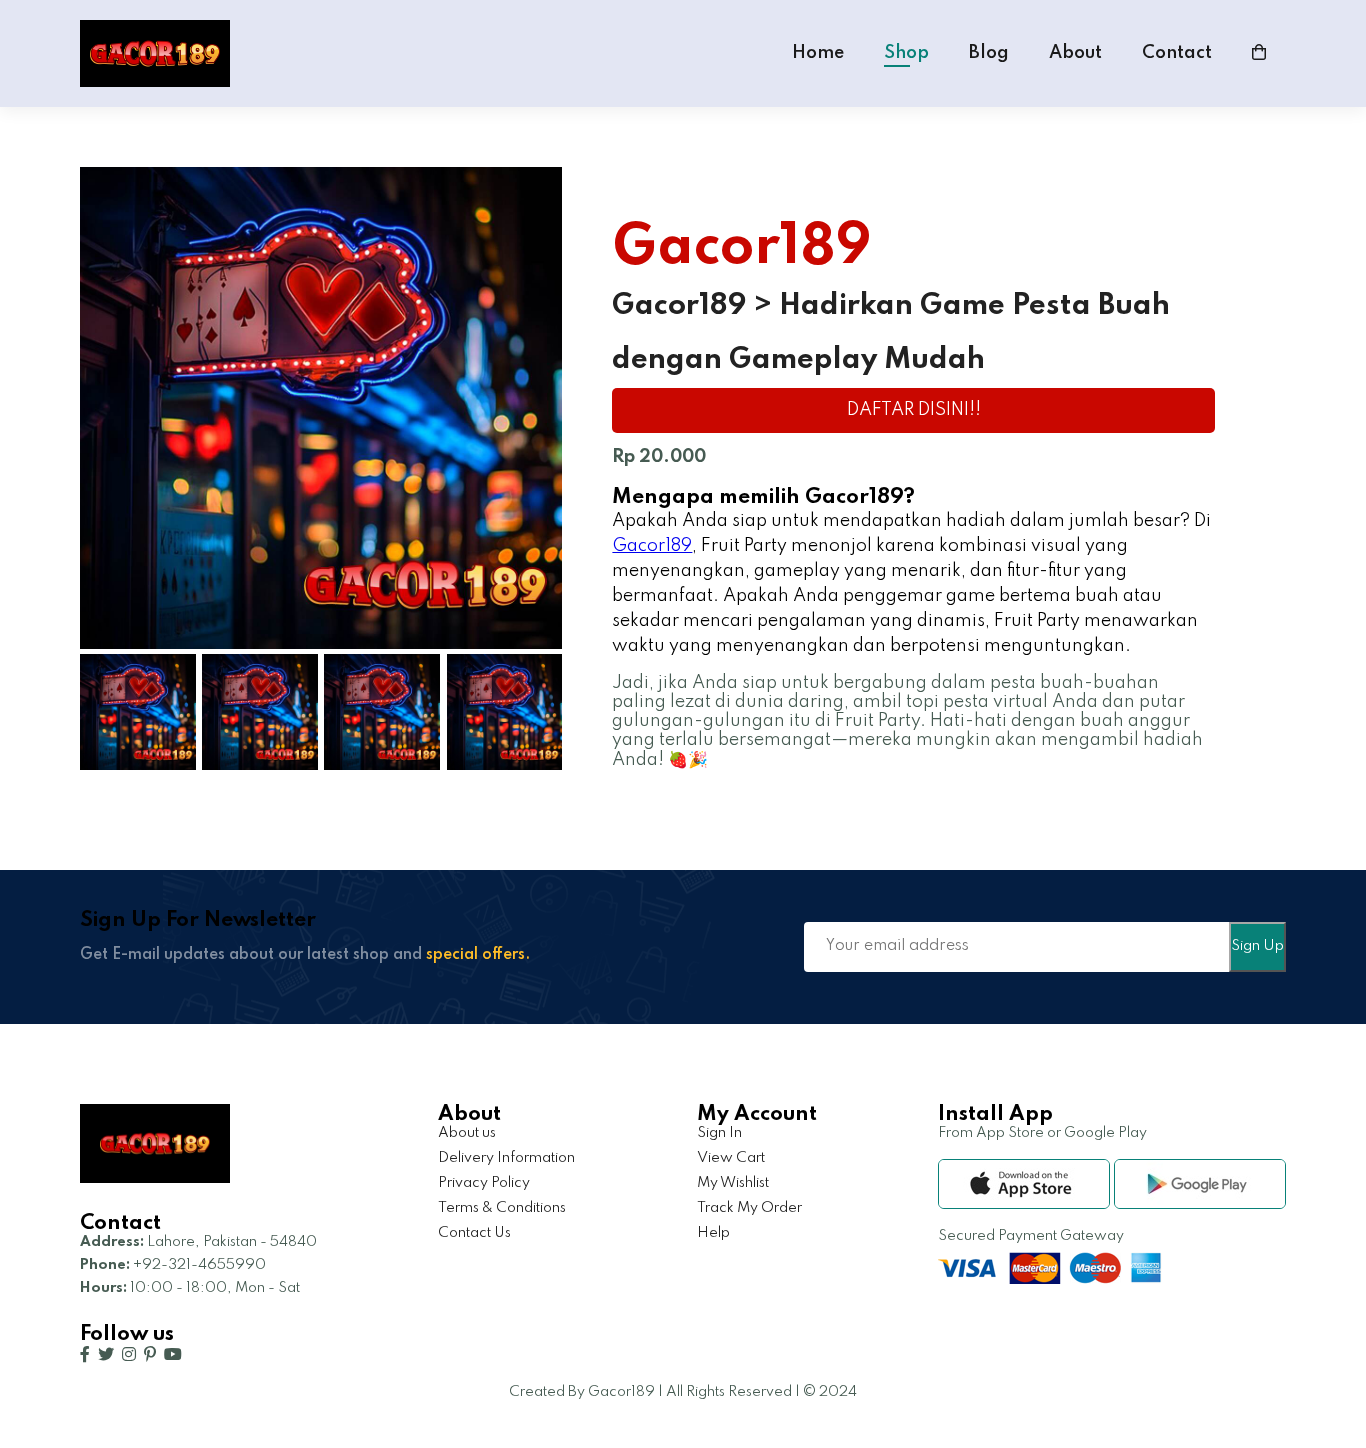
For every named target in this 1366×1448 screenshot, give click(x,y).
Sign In (719, 1133)
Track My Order (749, 1208)
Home (818, 53)
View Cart (731, 1158)
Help (713, 1233)
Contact (1177, 53)
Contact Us (474, 1233)
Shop (906, 53)
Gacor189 (652, 546)
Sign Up (1257, 946)
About (1075, 53)
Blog (989, 53)
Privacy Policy (484, 1183)
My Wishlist (733, 1183)
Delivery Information (506, 1158)
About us (467, 1133)
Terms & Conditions (502, 1208)
